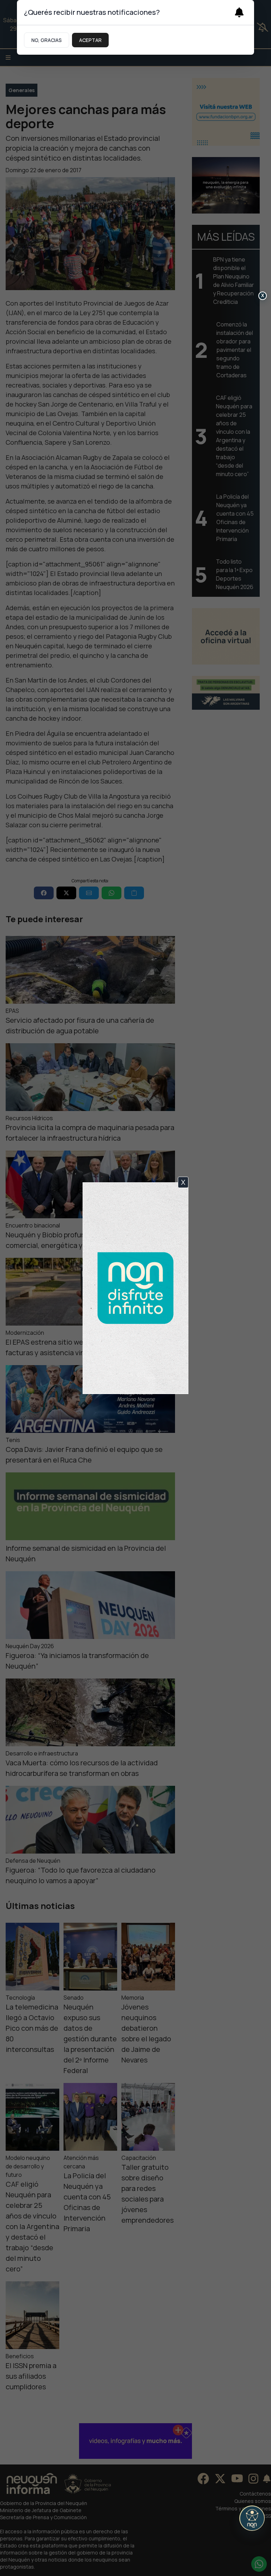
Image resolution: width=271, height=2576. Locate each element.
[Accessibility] (252, 2518)
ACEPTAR (90, 40)
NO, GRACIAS (47, 40)
